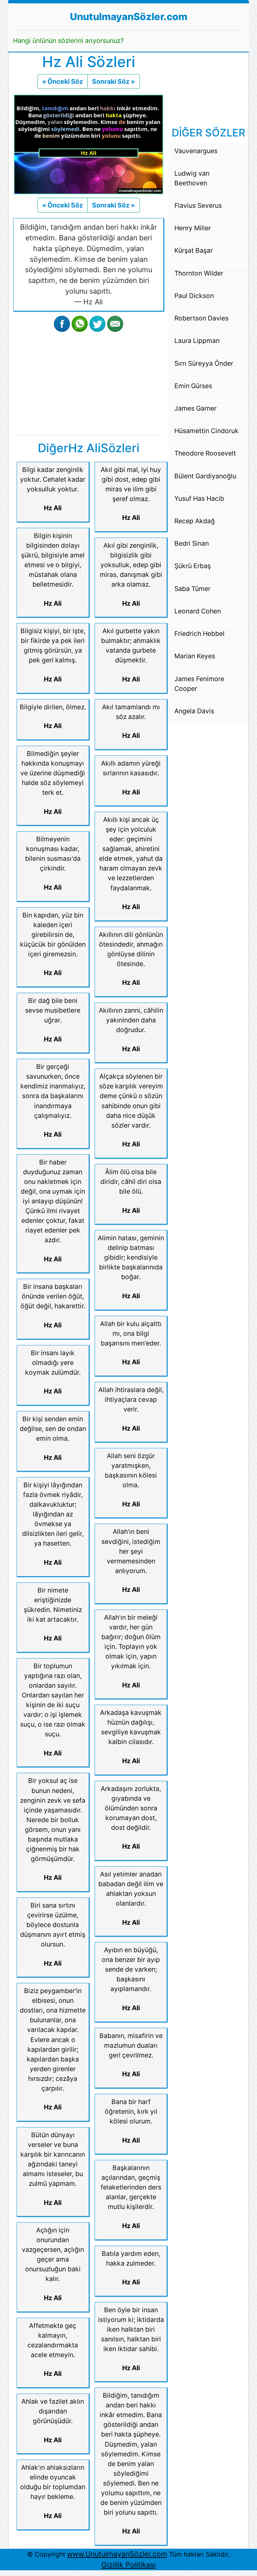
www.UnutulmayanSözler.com (117, 2554)
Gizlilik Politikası (128, 2565)
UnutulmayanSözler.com (129, 17)
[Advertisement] (89, 382)
